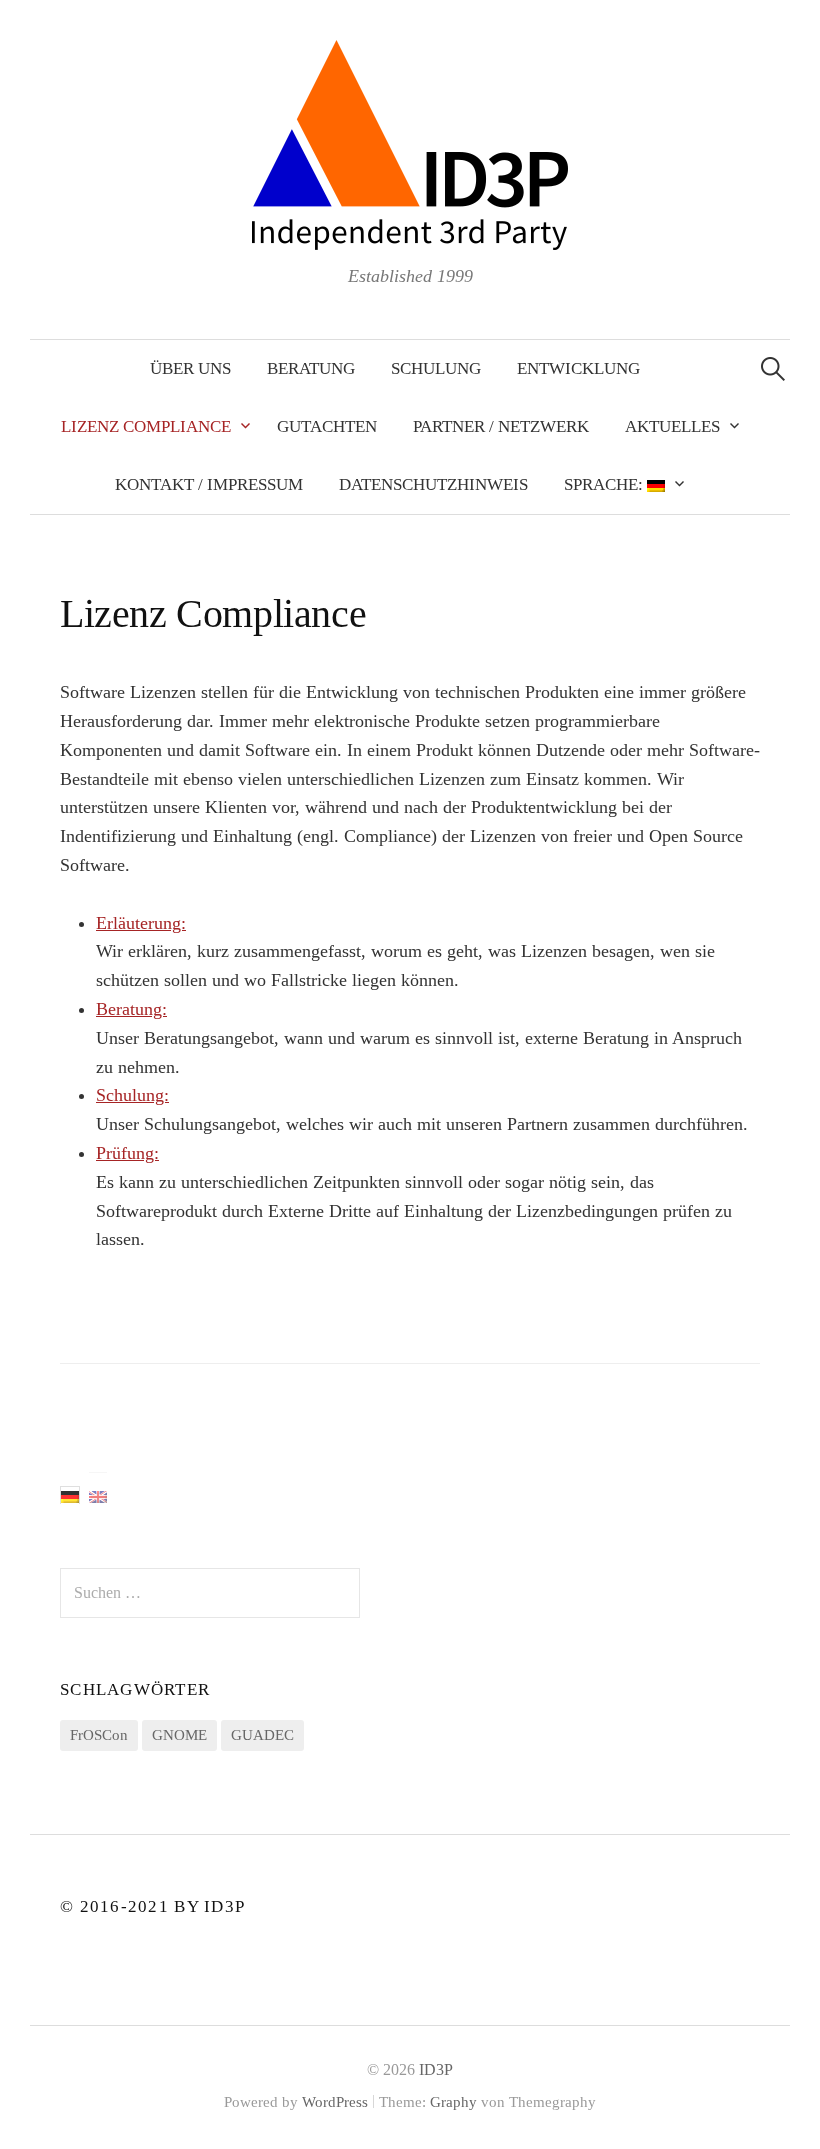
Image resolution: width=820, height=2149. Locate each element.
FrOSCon (99, 1735)
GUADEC (262, 1735)
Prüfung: (127, 1153)
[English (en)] (98, 1495)
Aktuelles (672, 426)
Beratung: (131, 1009)
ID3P (436, 2069)
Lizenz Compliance (146, 426)
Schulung (436, 368)
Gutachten (327, 426)
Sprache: (605, 484)
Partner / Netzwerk (501, 426)
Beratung (311, 368)
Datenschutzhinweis (433, 484)
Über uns (190, 368)
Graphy (453, 2102)
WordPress (335, 2102)
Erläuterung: (141, 923)
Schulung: (132, 1095)
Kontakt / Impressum (209, 484)
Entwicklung (578, 368)
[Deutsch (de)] (70, 1495)
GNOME (179, 1735)
